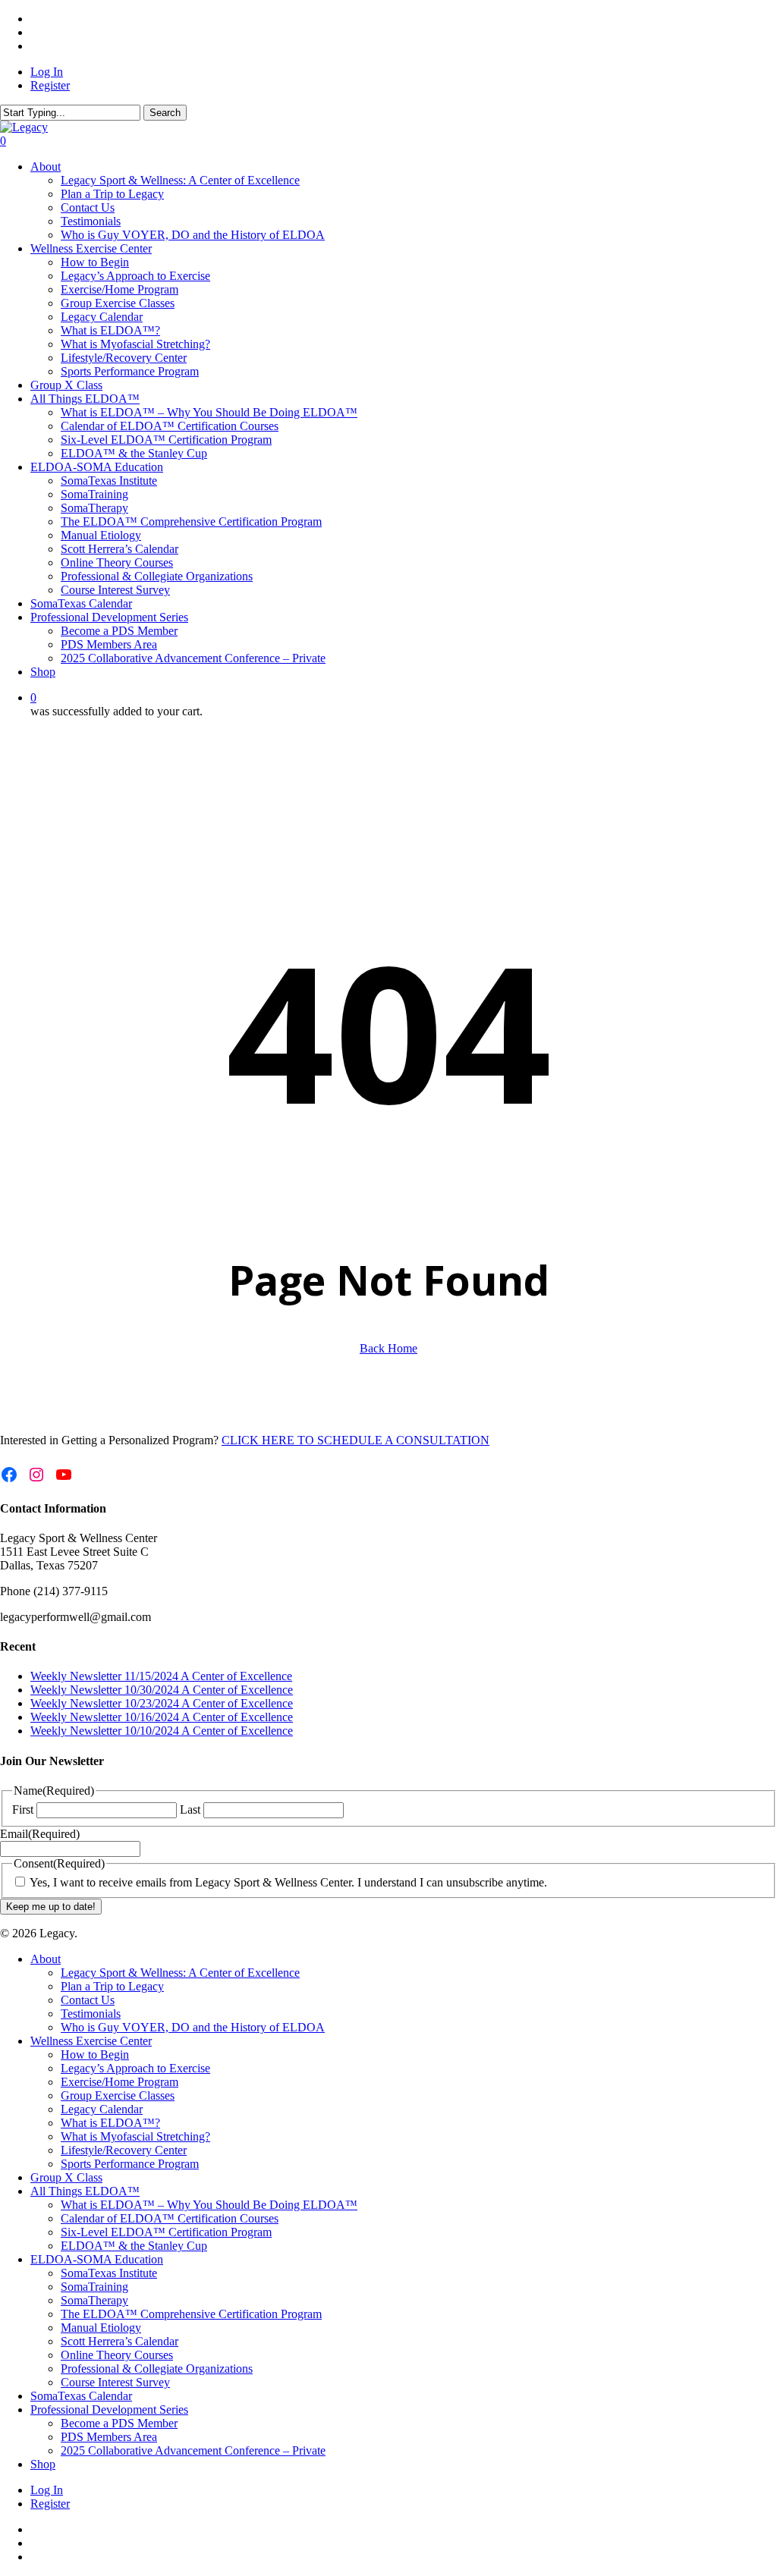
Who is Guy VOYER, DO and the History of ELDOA (193, 2027)
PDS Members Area (109, 2437)
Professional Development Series (109, 2410)
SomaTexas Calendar (81, 2396)
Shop (43, 2464)
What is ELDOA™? (110, 2123)
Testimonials (91, 2014)
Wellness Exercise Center (91, 2041)
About (46, 1959)
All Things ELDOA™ (85, 2191)
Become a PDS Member (119, 2423)
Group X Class (66, 2177)
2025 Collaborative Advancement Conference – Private (193, 2450)
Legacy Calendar (102, 2109)
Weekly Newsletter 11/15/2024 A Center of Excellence (161, 1676)
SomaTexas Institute (109, 2273)
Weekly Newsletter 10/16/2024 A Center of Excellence (162, 1717)
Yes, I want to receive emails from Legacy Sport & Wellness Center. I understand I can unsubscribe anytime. (288, 1882)
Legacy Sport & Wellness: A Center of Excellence (180, 1973)
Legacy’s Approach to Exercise (135, 2068)
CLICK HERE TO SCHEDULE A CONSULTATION (355, 1440)
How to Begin (95, 2055)
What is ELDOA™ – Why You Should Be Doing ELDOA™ (209, 2205)
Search (165, 113)
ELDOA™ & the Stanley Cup (134, 2246)
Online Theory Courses (117, 2355)
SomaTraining (94, 2287)
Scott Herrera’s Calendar (120, 2341)
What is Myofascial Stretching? (135, 2136)
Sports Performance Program (130, 2164)
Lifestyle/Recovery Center (124, 2150)
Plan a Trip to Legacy (112, 1986)
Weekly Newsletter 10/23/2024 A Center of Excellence (162, 1703)
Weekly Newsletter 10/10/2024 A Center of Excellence (162, 1731)
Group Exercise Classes (118, 2095)
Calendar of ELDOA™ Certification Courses (170, 2218)
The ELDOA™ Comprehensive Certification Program (191, 2314)
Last (190, 1809)
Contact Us (88, 2000)
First (23, 1809)
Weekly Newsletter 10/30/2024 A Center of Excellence (162, 1690)
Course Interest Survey (115, 2382)
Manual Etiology (101, 2328)
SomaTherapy (94, 2300)
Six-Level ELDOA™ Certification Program (166, 2232)
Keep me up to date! (51, 1907)
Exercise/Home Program (120, 2082)
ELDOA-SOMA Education (97, 2259)
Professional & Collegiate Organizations (157, 2369)
